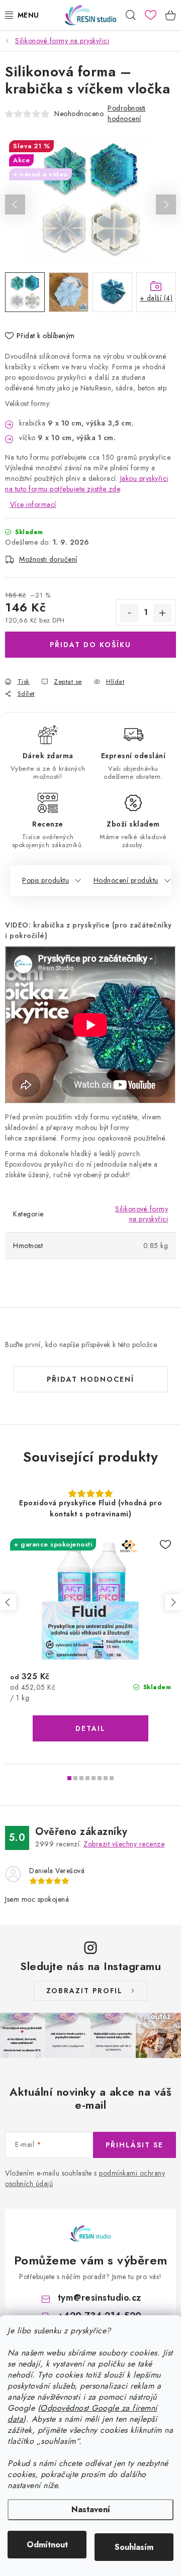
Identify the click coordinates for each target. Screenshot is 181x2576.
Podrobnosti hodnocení (127, 113)
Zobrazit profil (84, 1991)
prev (8, 1602)
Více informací (33, 504)
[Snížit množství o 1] (129, 613)
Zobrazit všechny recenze (124, 1844)
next (173, 1602)
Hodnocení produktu (126, 880)
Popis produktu (46, 880)
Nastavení (91, 2509)
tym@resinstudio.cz (100, 2298)
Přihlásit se (134, 2145)
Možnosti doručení (48, 559)
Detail (90, 1728)
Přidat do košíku (90, 645)
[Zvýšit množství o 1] (162, 613)
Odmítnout (47, 2545)
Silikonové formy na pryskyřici (142, 1214)
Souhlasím (134, 2547)
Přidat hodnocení (90, 1379)
